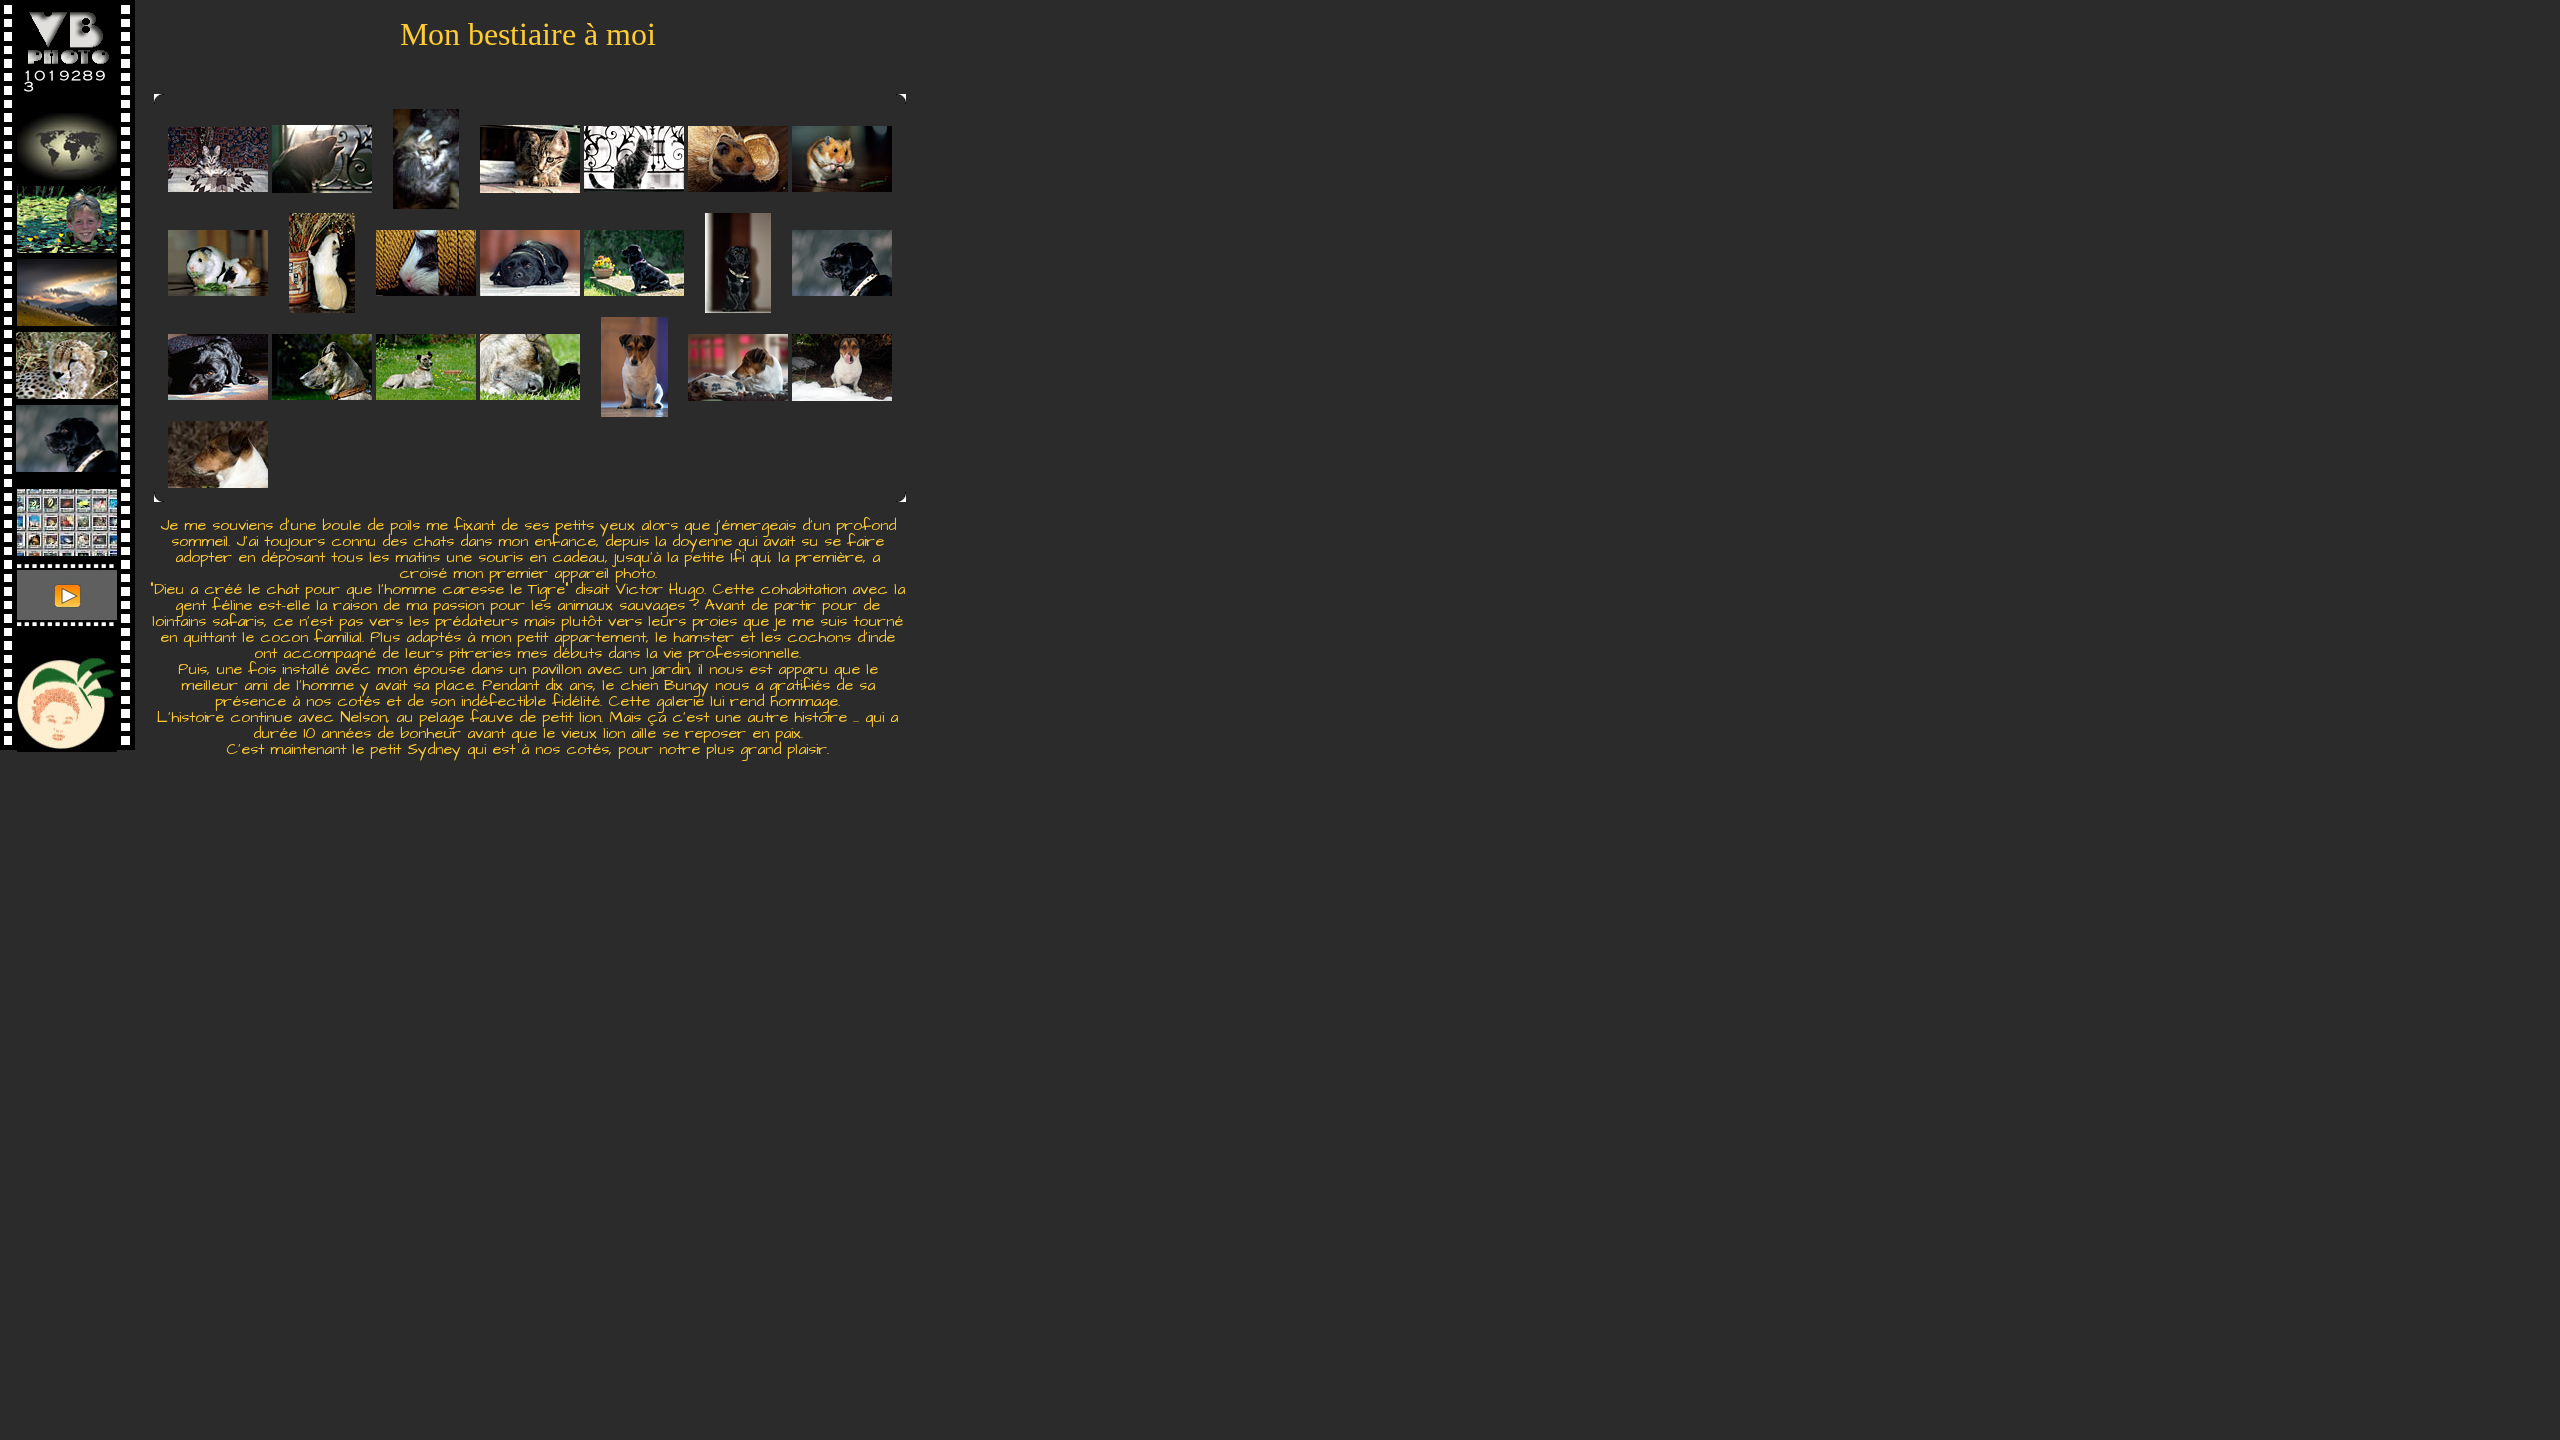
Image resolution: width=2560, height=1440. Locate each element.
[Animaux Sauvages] (67, 360)
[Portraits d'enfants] (67, 214)
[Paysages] (67, 287)
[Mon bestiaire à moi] (67, 433)
